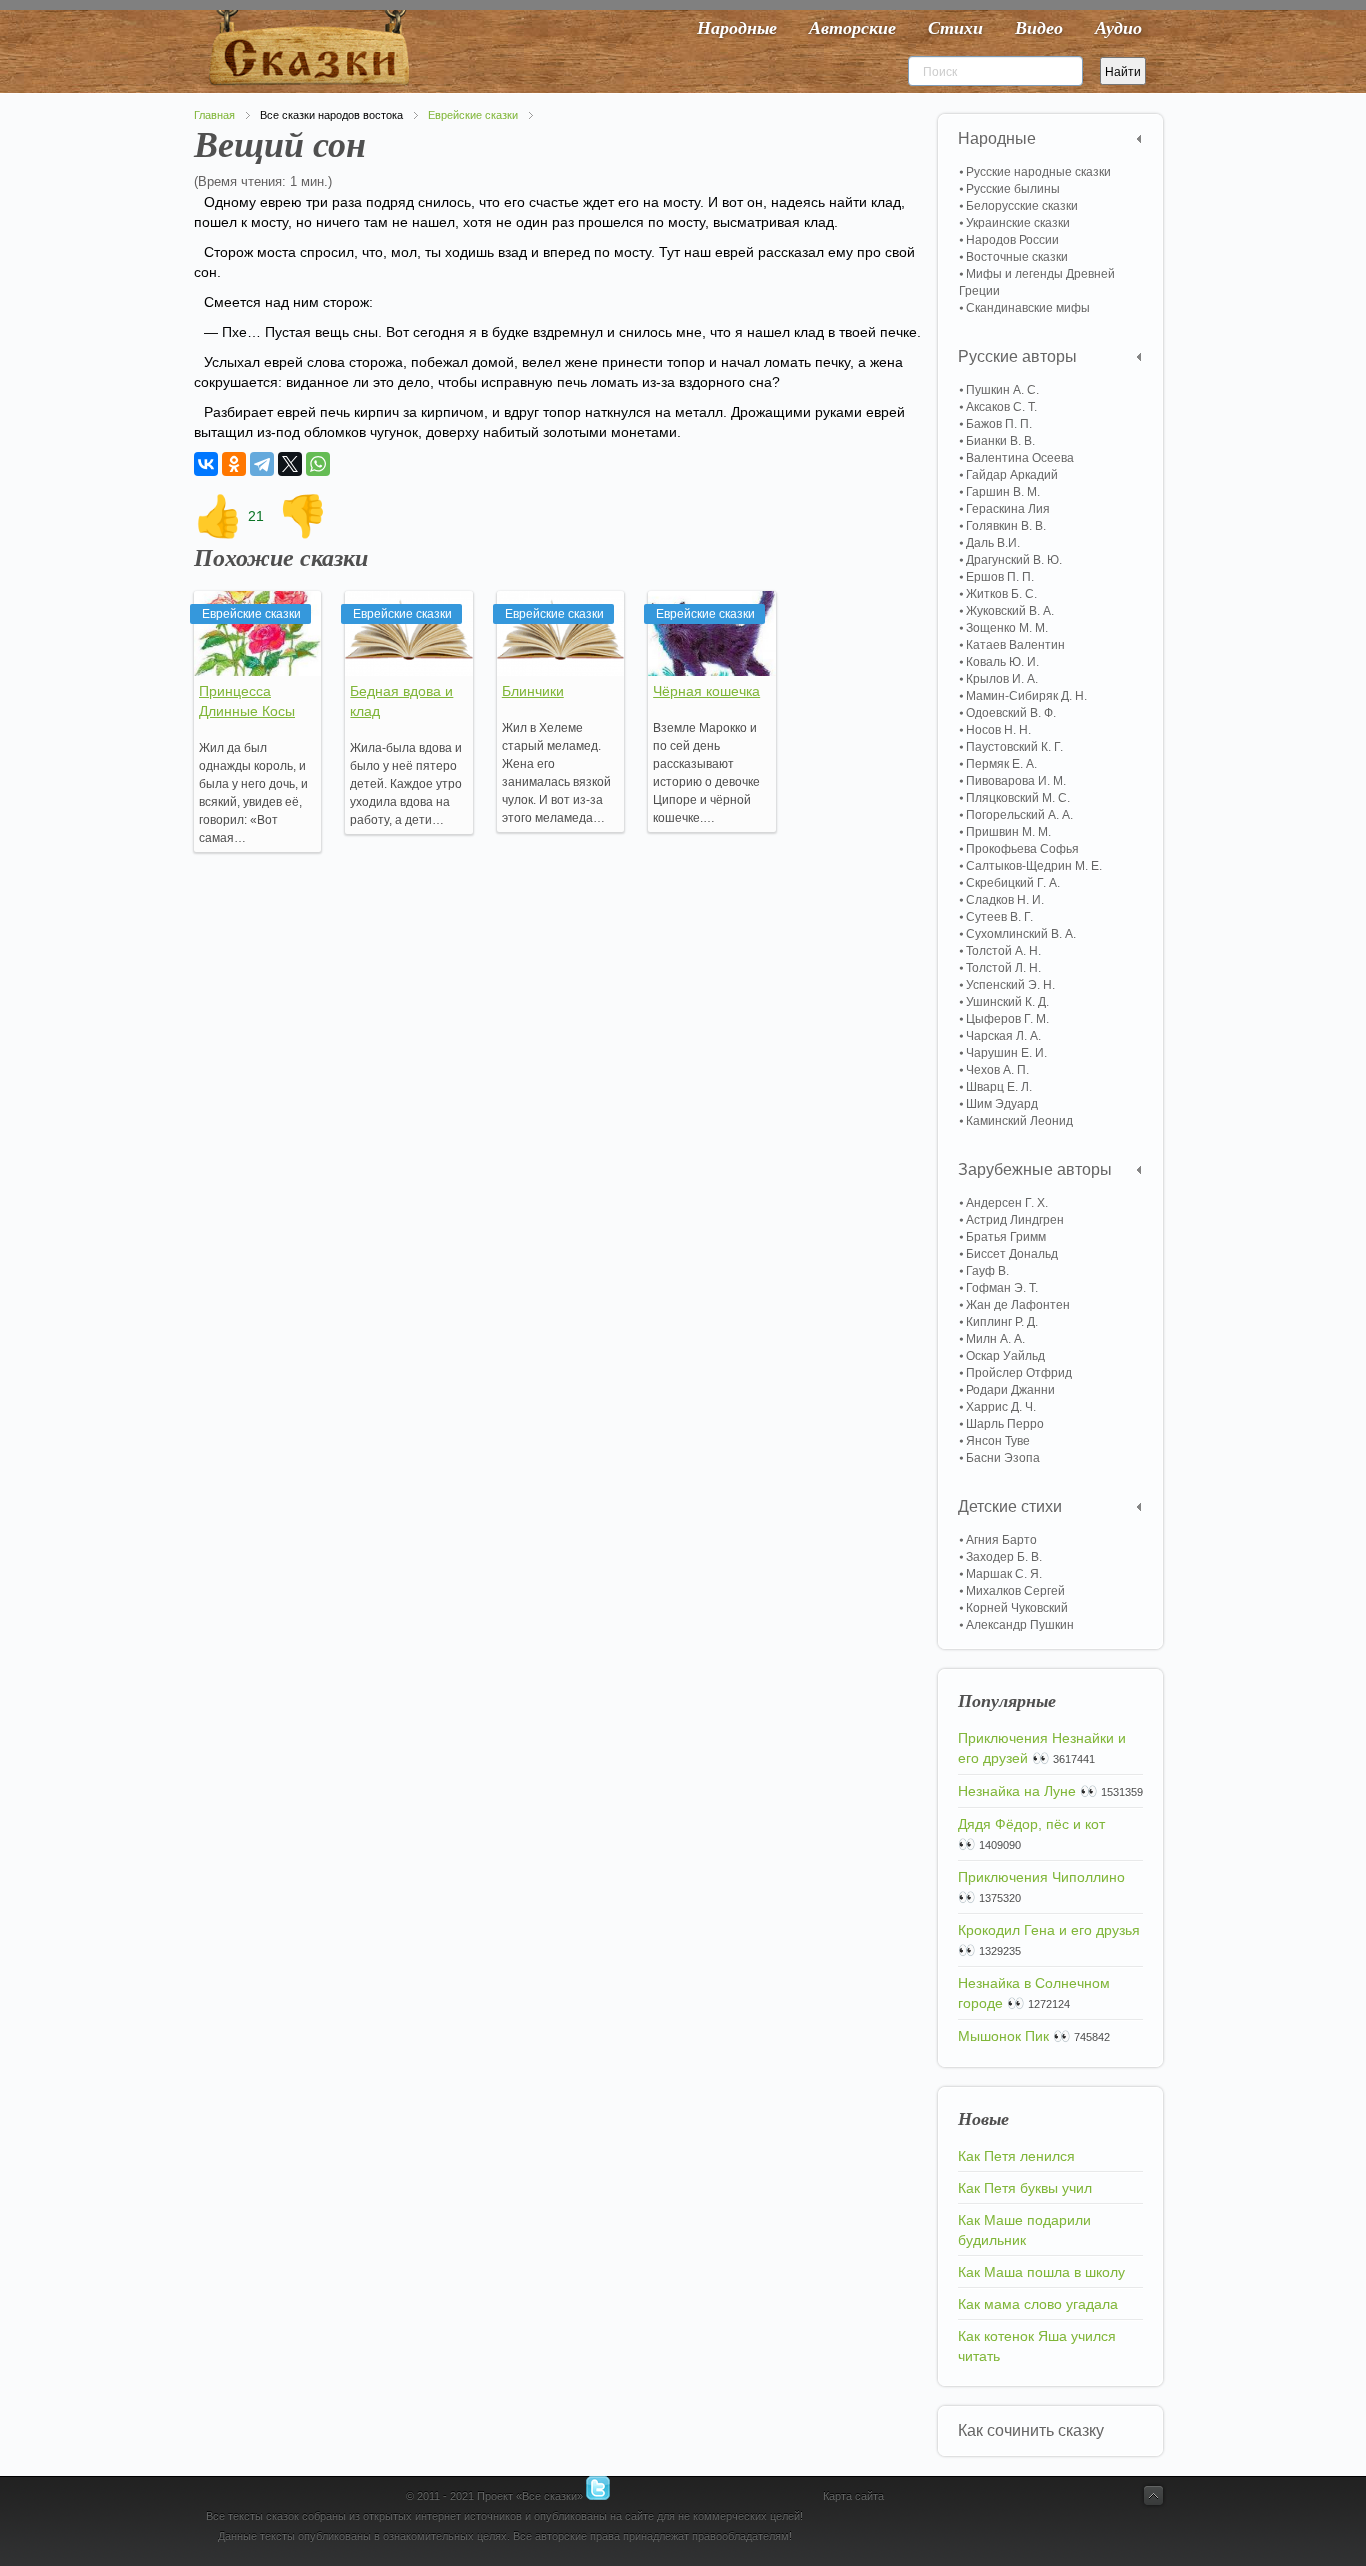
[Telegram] (262, 464)
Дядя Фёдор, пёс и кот (1031, 1824)
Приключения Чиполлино (1041, 1877)
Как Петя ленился (1016, 2156)
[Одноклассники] (234, 464)
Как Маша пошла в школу (1041, 2272)
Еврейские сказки (473, 115)
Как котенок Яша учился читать (1037, 2346)
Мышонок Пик (1003, 2036)
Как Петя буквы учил (1025, 2188)
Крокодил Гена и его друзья (1049, 1930)
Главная (214, 115)
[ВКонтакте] (206, 464)
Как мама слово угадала (1038, 2304)
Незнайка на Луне (1017, 1791)
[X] (290, 464)
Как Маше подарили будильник (1024, 2230)
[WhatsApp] (318, 464)
